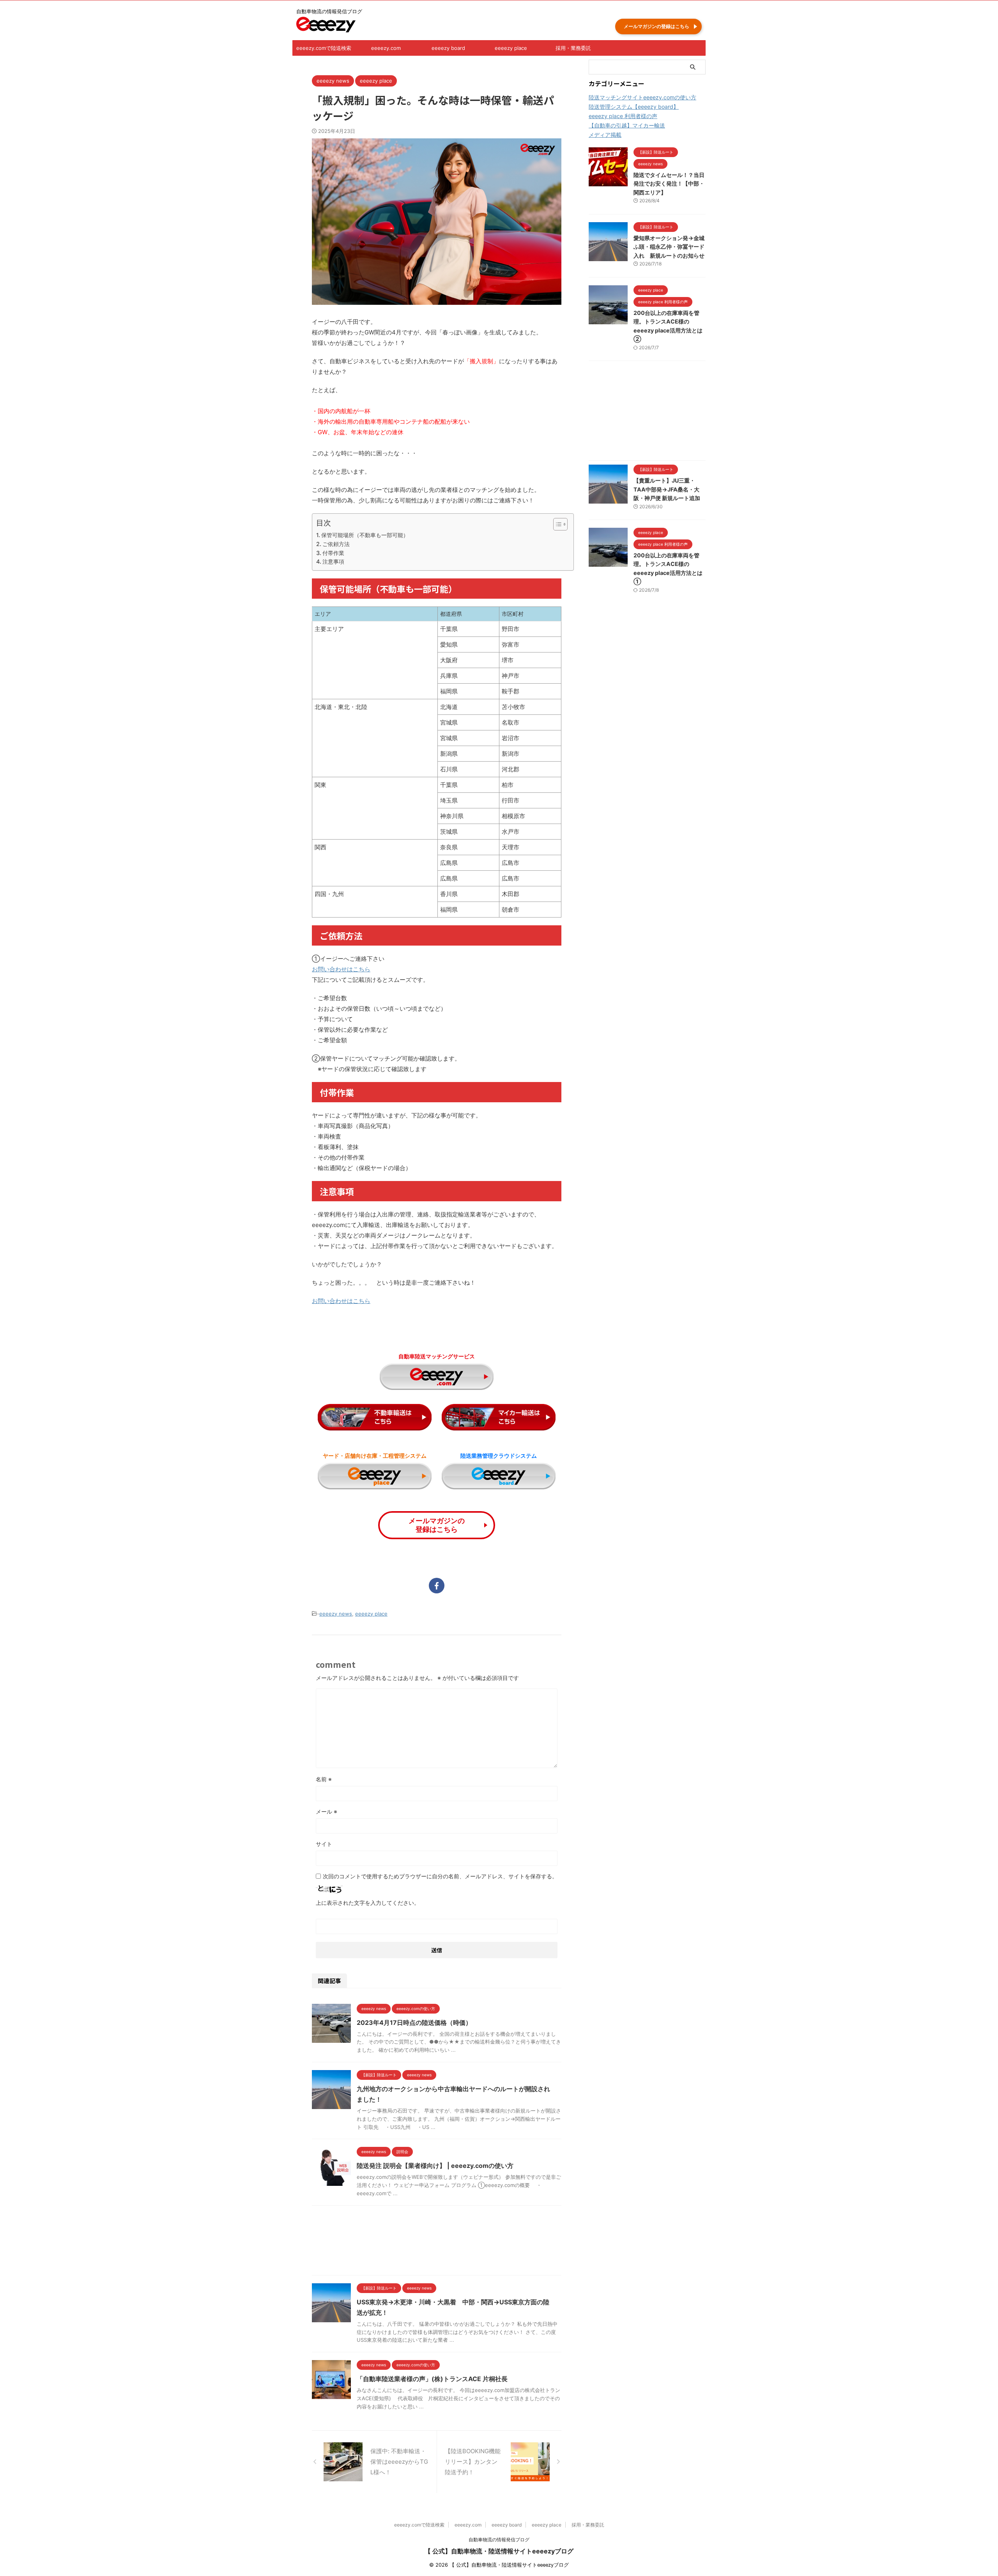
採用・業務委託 (573, 48)
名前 (324, 1779)
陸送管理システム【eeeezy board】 (634, 107)
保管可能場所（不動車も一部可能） (365, 535)
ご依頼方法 (336, 544)
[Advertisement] (437, 2242)
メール (326, 1811)
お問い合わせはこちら (341, 969)
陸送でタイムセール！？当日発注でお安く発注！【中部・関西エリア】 (669, 184)
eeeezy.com (386, 48)
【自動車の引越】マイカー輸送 (627, 125)
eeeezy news (336, 1614)
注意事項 (333, 561)
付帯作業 (333, 553)
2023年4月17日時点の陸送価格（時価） (414, 2023)
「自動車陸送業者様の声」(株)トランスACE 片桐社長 (432, 2379)
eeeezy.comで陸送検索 (324, 48)
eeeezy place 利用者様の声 (623, 116)
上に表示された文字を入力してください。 (368, 1903)
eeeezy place (511, 48)
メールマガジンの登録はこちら (656, 26)
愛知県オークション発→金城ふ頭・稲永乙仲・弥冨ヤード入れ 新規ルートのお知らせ (669, 247)
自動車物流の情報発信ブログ (499, 2540)
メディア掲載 (605, 135)
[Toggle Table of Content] (557, 524)
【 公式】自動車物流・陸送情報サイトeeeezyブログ (499, 2551)
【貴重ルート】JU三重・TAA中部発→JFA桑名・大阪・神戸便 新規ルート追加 (667, 489)
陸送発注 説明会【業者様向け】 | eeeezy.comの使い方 (435, 2166)
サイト (324, 1844)
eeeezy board (448, 48)
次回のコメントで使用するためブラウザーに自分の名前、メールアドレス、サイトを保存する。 (440, 1876)
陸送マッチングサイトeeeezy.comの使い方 (642, 97)
